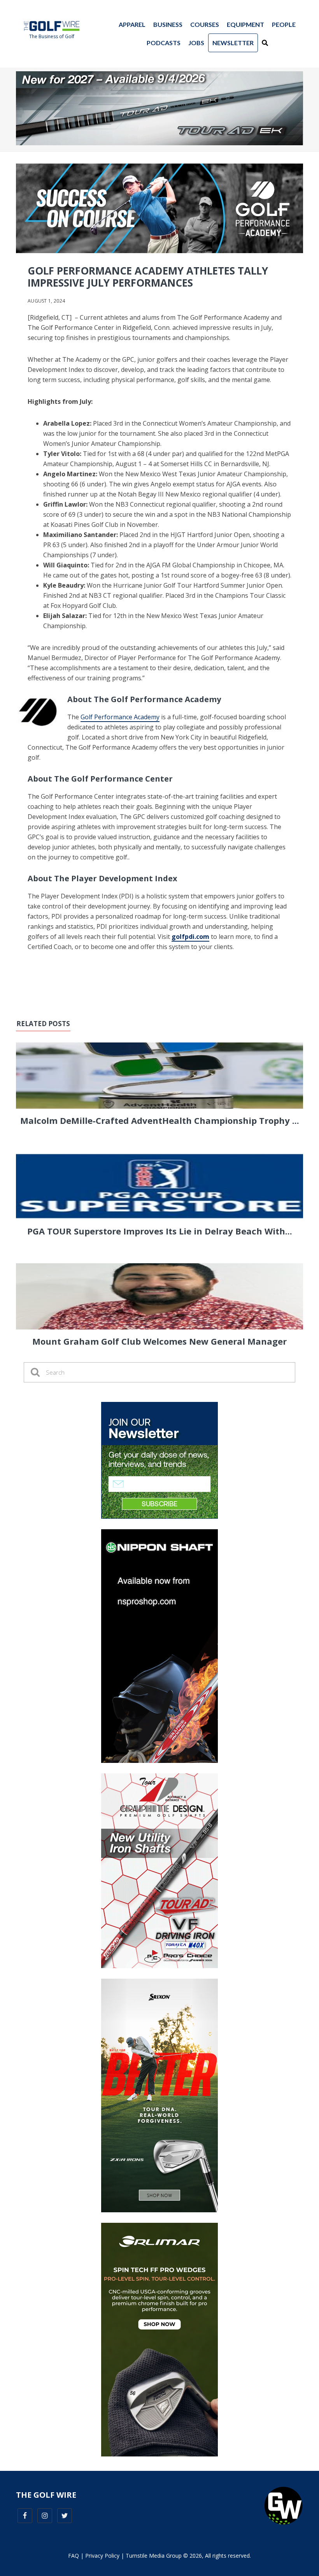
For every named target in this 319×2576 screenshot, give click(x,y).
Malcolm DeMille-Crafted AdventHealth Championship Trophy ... (160, 1120)
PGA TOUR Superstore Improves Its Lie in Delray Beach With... (160, 1231)
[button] (265, 43)
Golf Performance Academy (120, 717)
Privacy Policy (102, 2556)
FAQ (74, 2556)
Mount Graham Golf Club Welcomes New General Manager (159, 1341)
